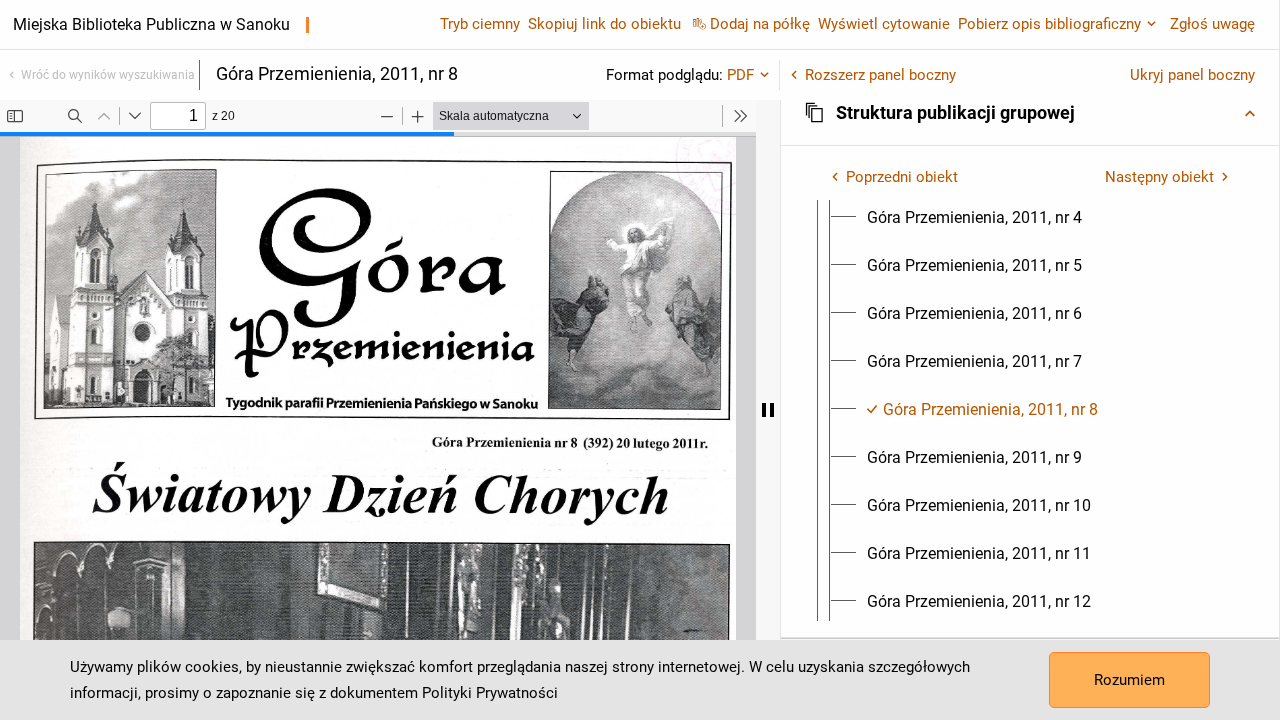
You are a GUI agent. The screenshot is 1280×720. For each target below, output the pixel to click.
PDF (740, 75)
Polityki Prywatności (490, 693)
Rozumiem (1129, 680)
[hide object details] (768, 410)
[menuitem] (974, 218)
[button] (1030, 113)
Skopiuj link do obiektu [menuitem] (604, 24)
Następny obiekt (1159, 177)
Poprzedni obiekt (902, 177)
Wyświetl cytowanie (884, 24)
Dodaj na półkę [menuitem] (760, 24)
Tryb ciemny (480, 24)
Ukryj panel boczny (1192, 75)
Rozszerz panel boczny (880, 75)
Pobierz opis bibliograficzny (1049, 24)
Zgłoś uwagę (1212, 24)
